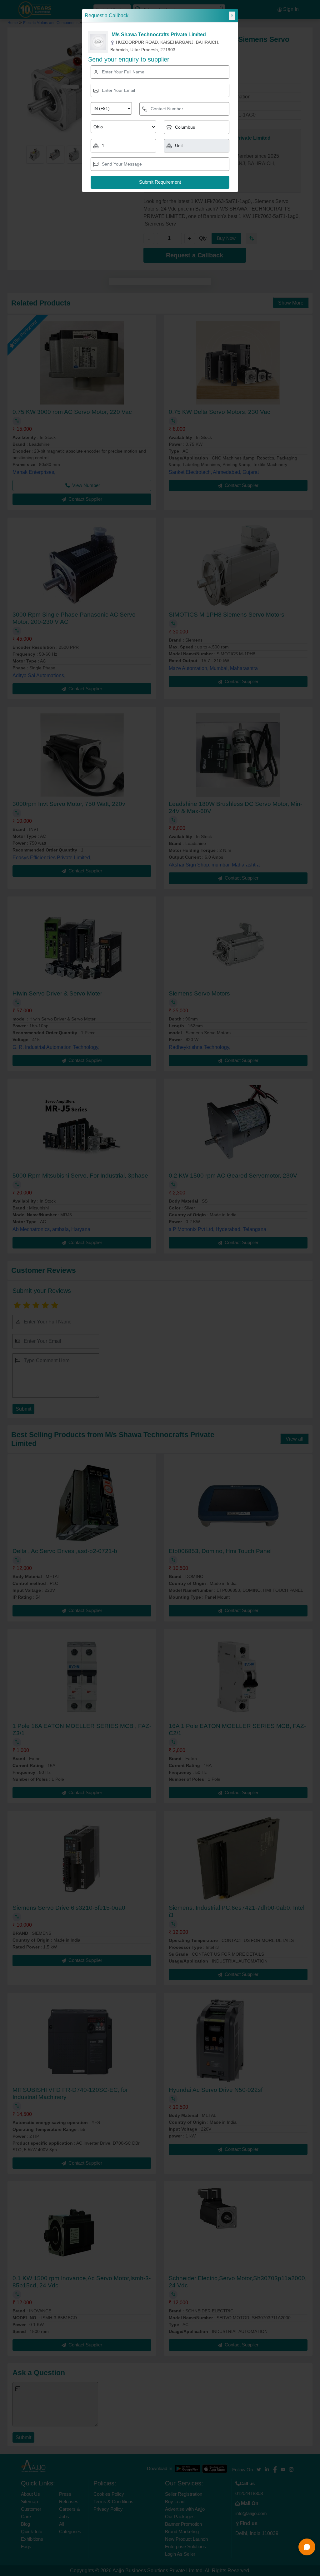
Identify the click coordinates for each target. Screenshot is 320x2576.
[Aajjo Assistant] (307, 2547)
